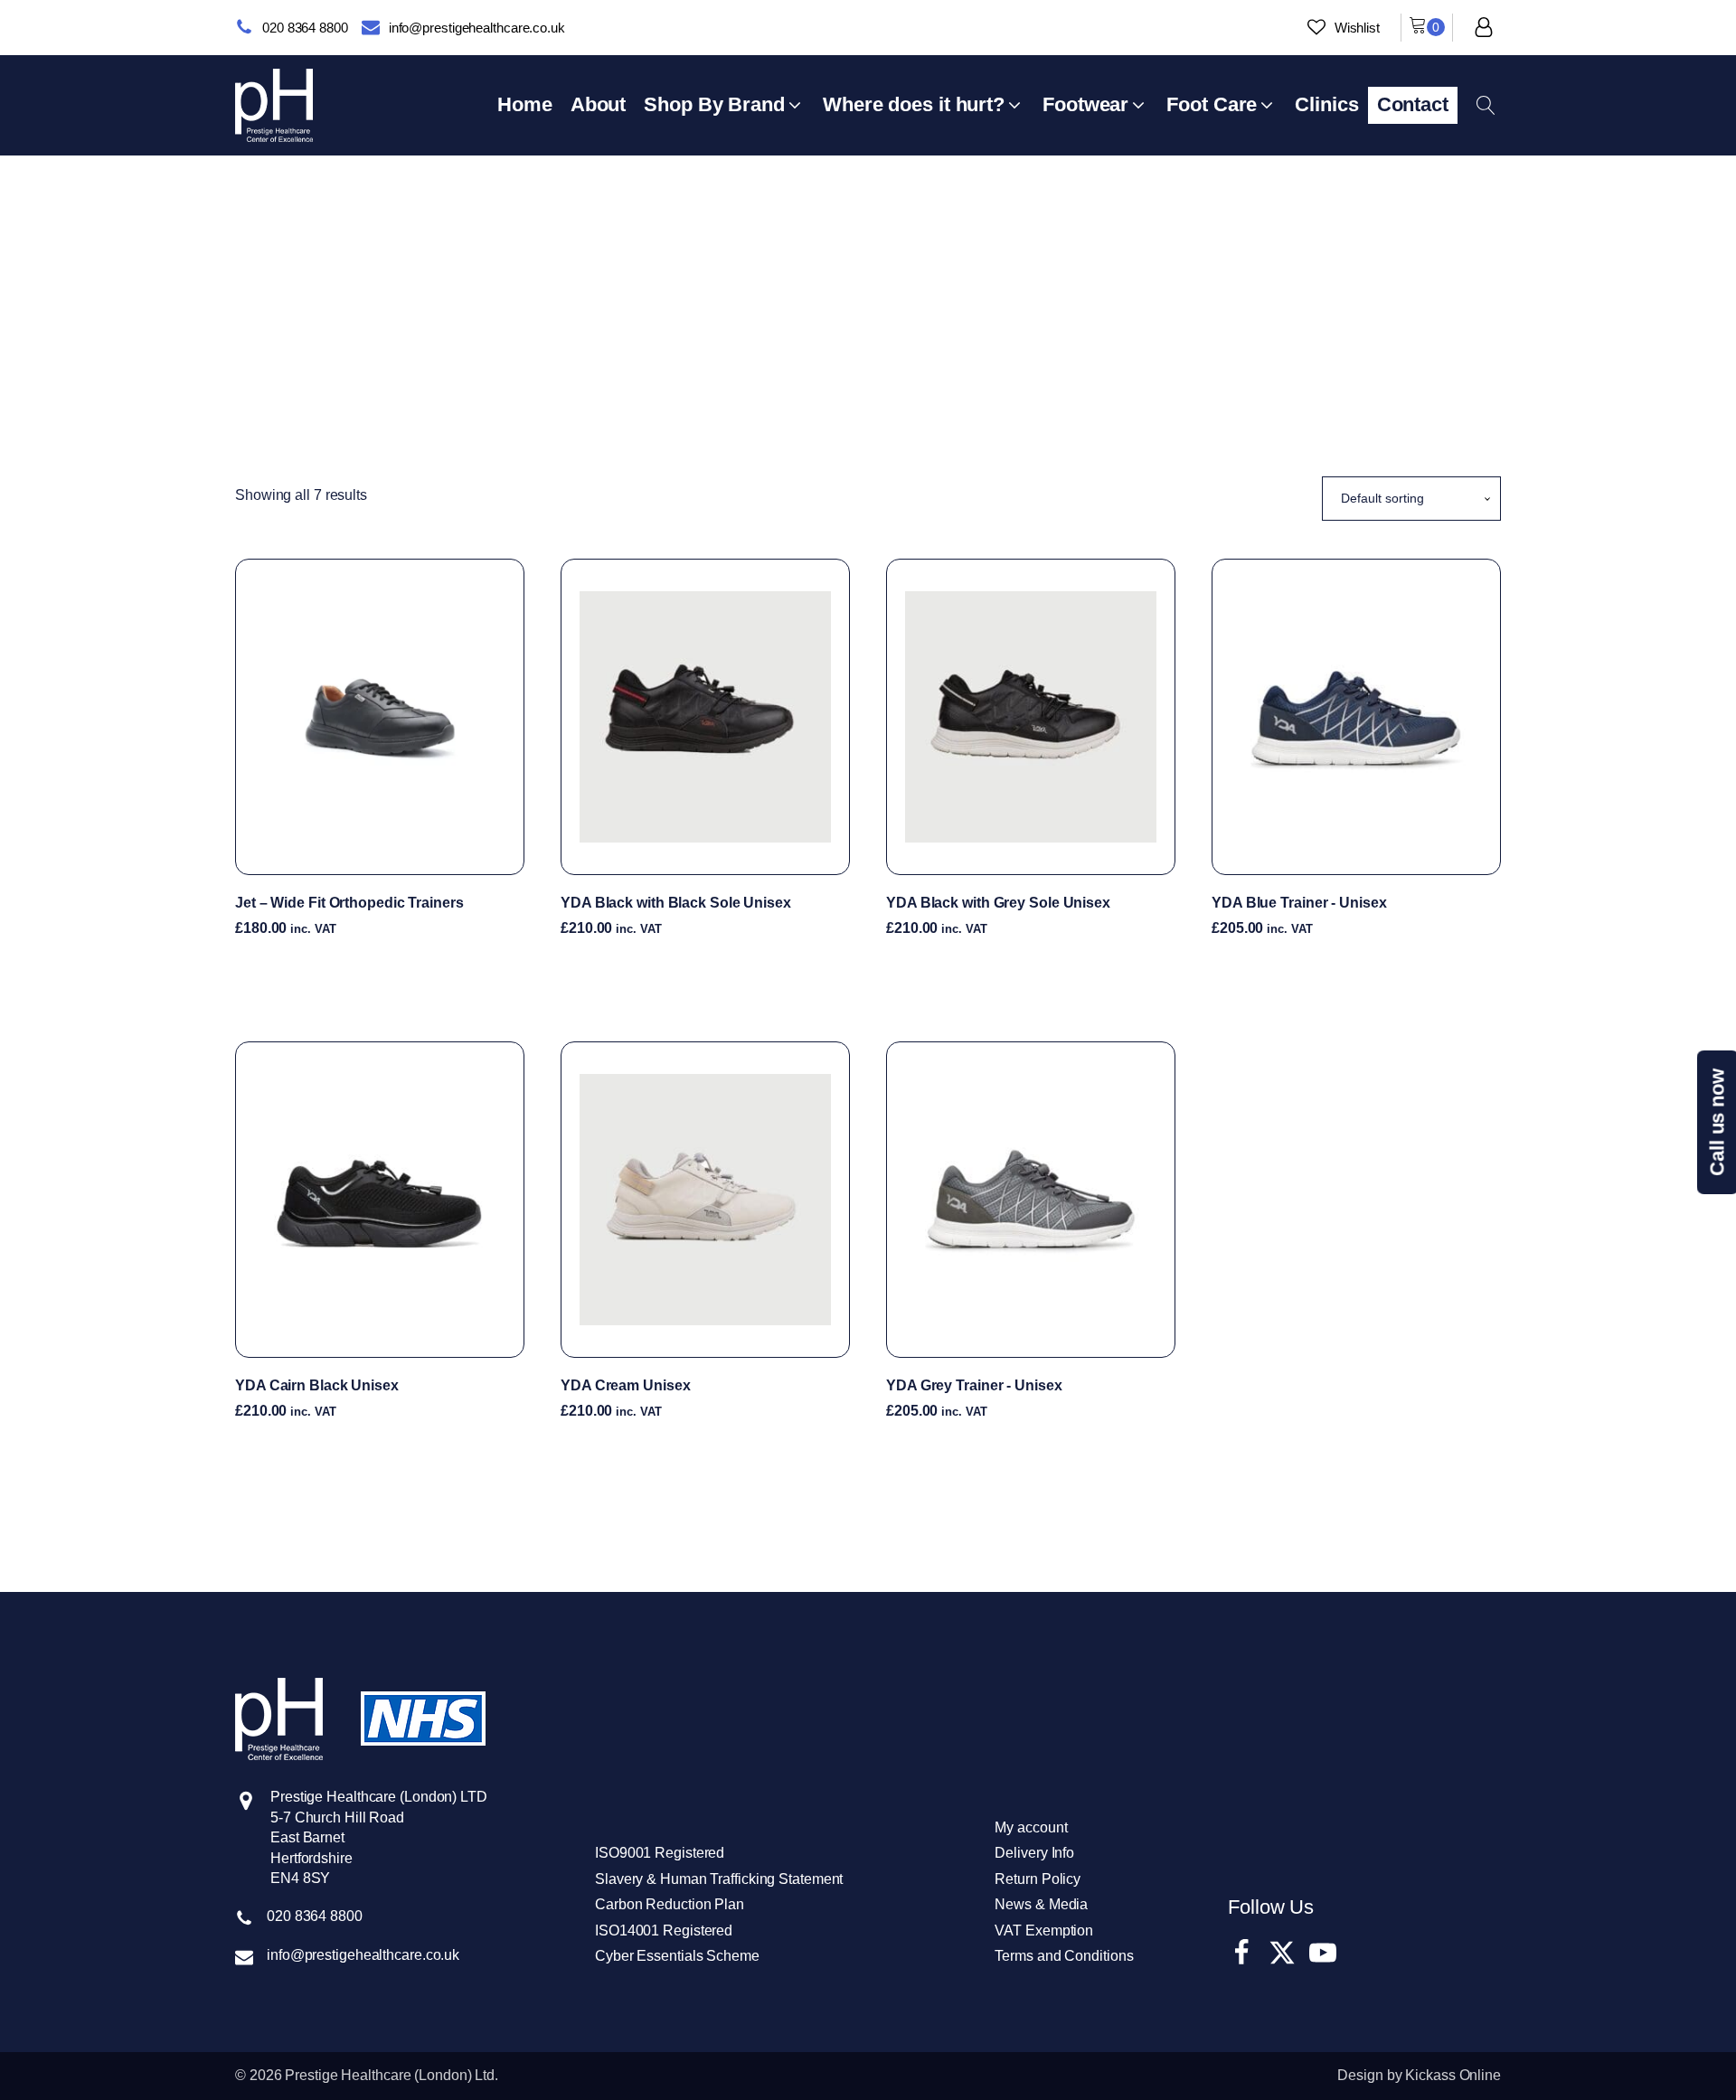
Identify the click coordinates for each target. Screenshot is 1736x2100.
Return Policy (1038, 1879)
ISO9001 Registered (660, 1853)
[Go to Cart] (1427, 28)
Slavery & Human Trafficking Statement (719, 1879)
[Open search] (1486, 105)
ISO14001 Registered (664, 1930)
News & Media (1041, 1904)
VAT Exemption (1044, 1930)
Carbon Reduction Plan (670, 1904)
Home (818, 235)
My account (1031, 1827)
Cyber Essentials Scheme (677, 1956)
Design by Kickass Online (1419, 2075)
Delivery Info (1034, 1853)
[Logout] (1484, 27)
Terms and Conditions (1064, 1956)
